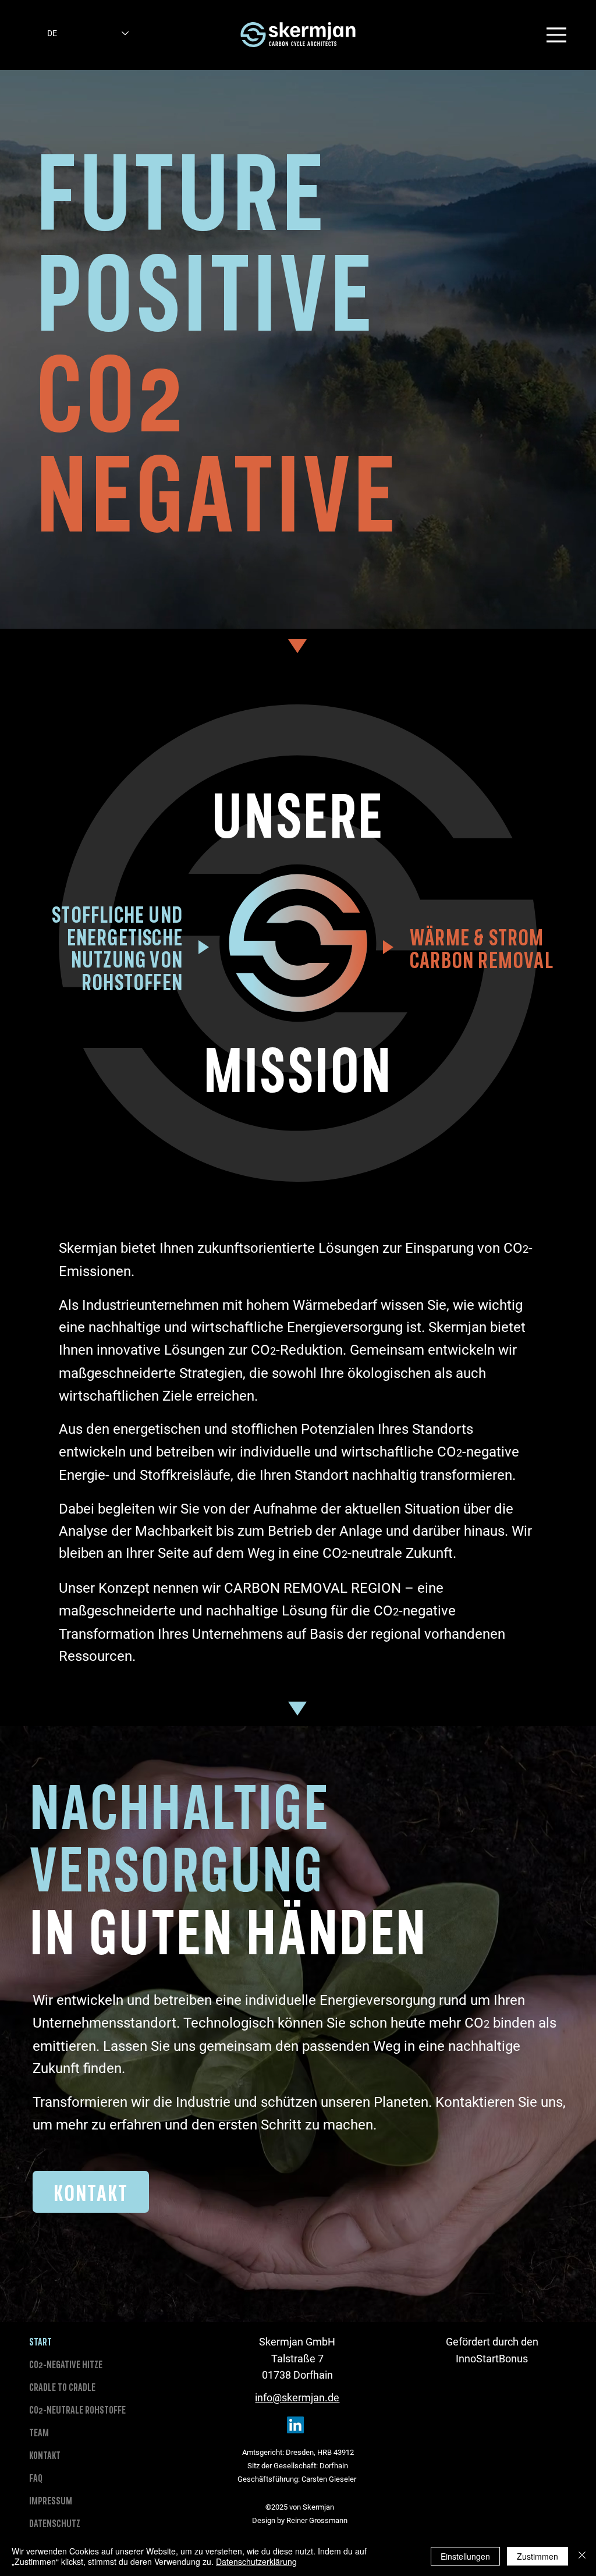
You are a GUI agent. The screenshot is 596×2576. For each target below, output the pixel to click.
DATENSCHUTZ (55, 2523)
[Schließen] (582, 2556)
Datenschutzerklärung (256, 2561)
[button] (556, 35)
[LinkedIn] (295, 2425)
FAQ (36, 2478)
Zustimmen (538, 2556)
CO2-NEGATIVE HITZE (66, 2364)
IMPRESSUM (51, 2500)
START (40, 2341)
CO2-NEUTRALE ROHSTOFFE (77, 2410)
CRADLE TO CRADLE (62, 2387)
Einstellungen (465, 2556)
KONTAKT (45, 2455)
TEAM (39, 2432)
